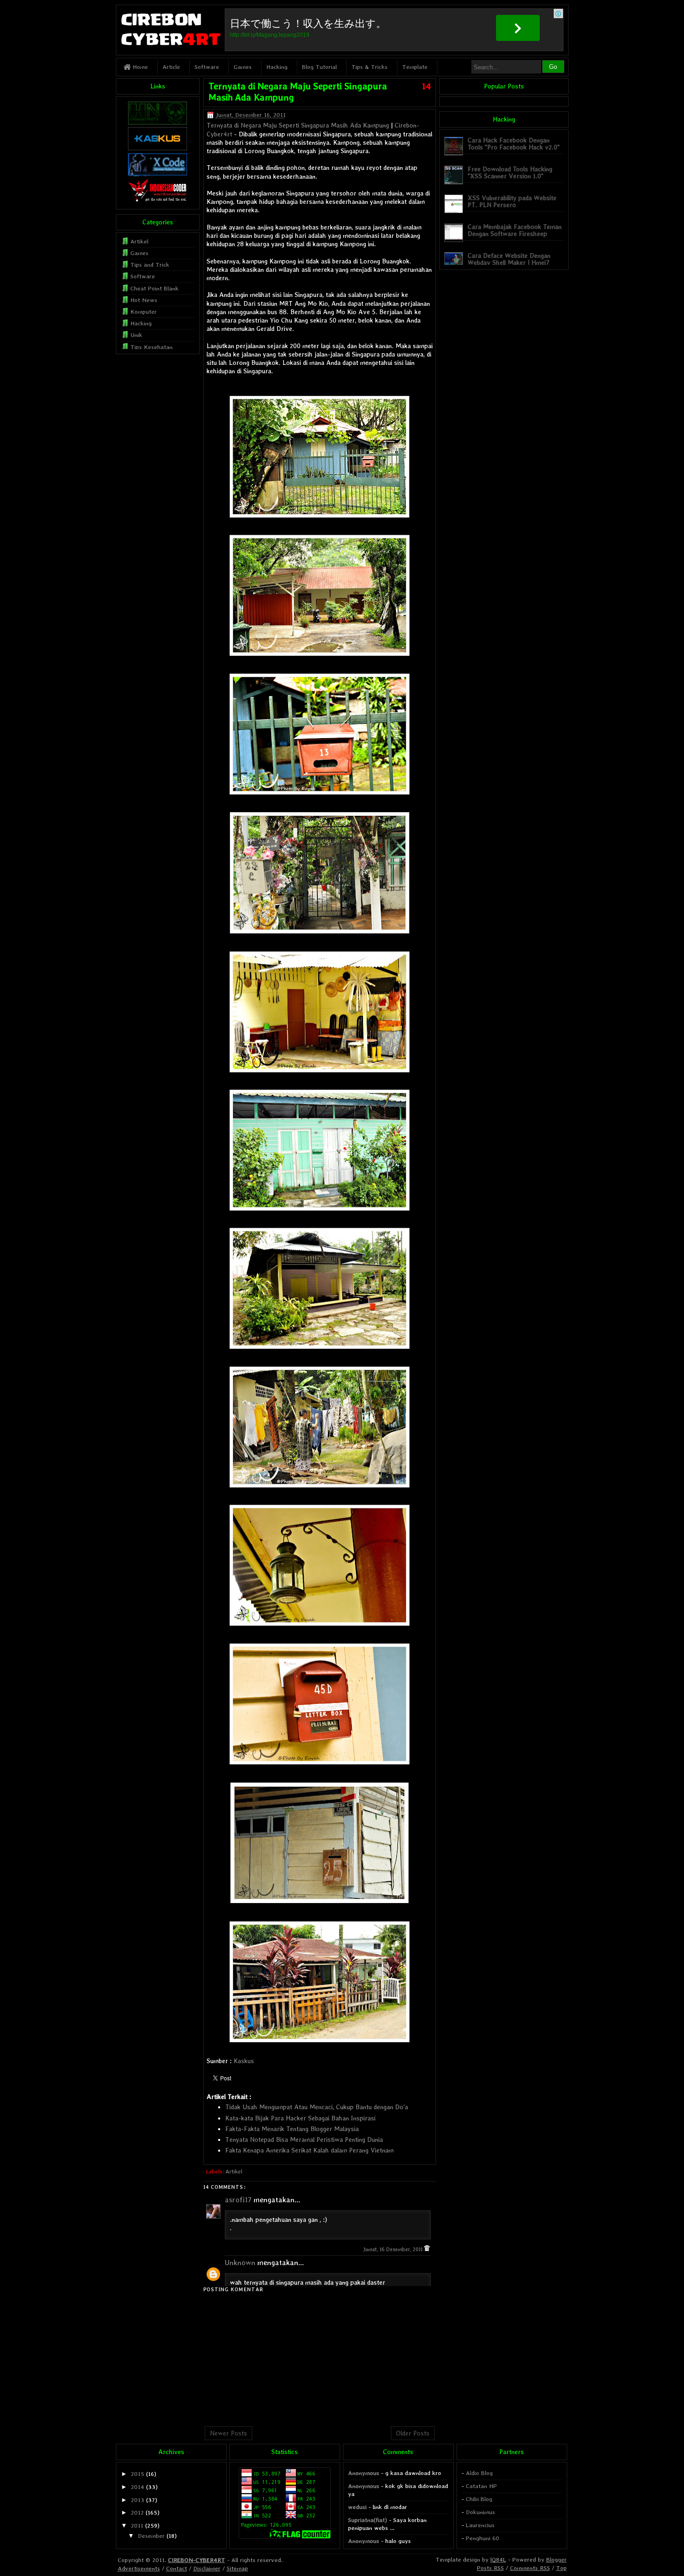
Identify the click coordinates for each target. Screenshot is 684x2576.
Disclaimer (207, 2568)
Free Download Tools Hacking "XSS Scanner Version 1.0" (510, 172)
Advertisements (139, 2568)
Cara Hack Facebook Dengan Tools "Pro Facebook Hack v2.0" (514, 144)
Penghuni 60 (483, 2538)
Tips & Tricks (369, 67)
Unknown (240, 2263)
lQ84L (498, 2559)
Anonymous (364, 2473)
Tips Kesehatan (151, 347)
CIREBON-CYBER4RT (197, 2560)
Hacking (277, 67)
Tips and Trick (150, 265)
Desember (151, 2536)
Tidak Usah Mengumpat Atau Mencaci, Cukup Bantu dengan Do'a (317, 2107)
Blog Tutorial (319, 67)
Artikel (234, 2172)
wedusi (357, 2507)
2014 (137, 2487)
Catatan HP (481, 2486)
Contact (177, 2568)
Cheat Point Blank (154, 288)
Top (561, 2568)
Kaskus (244, 2061)
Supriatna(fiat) (368, 2520)
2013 (137, 2500)
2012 (137, 2512)
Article (171, 67)
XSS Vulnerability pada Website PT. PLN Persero (512, 201)
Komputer (144, 312)
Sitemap (237, 2568)
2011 (137, 2526)
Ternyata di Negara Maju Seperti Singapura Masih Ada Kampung (298, 125)
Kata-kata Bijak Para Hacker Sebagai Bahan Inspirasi (300, 2118)
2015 (137, 2474)
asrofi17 (238, 2200)
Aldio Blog (479, 2473)
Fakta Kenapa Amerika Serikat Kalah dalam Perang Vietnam (309, 2150)
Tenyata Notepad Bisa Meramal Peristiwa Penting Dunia (304, 2139)
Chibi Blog (479, 2499)
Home (139, 67)
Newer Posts (228, 2433)
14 (426, 86)
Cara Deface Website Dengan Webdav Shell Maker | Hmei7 (509, 259)
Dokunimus (480, 2512)
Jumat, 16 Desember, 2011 (393, 2250)
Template (415, 67)
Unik (136, 335)
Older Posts (413, 2433)
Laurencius (480, 2525)
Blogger (557, 2559)
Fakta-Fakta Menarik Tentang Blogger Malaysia (292, 2129)
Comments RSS (530, 2568)
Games (243, 67)
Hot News (144, 300)
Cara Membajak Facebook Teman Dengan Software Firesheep (515, 230)
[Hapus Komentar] (427, 2250)
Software (207, 67)
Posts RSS (490, 2568)
